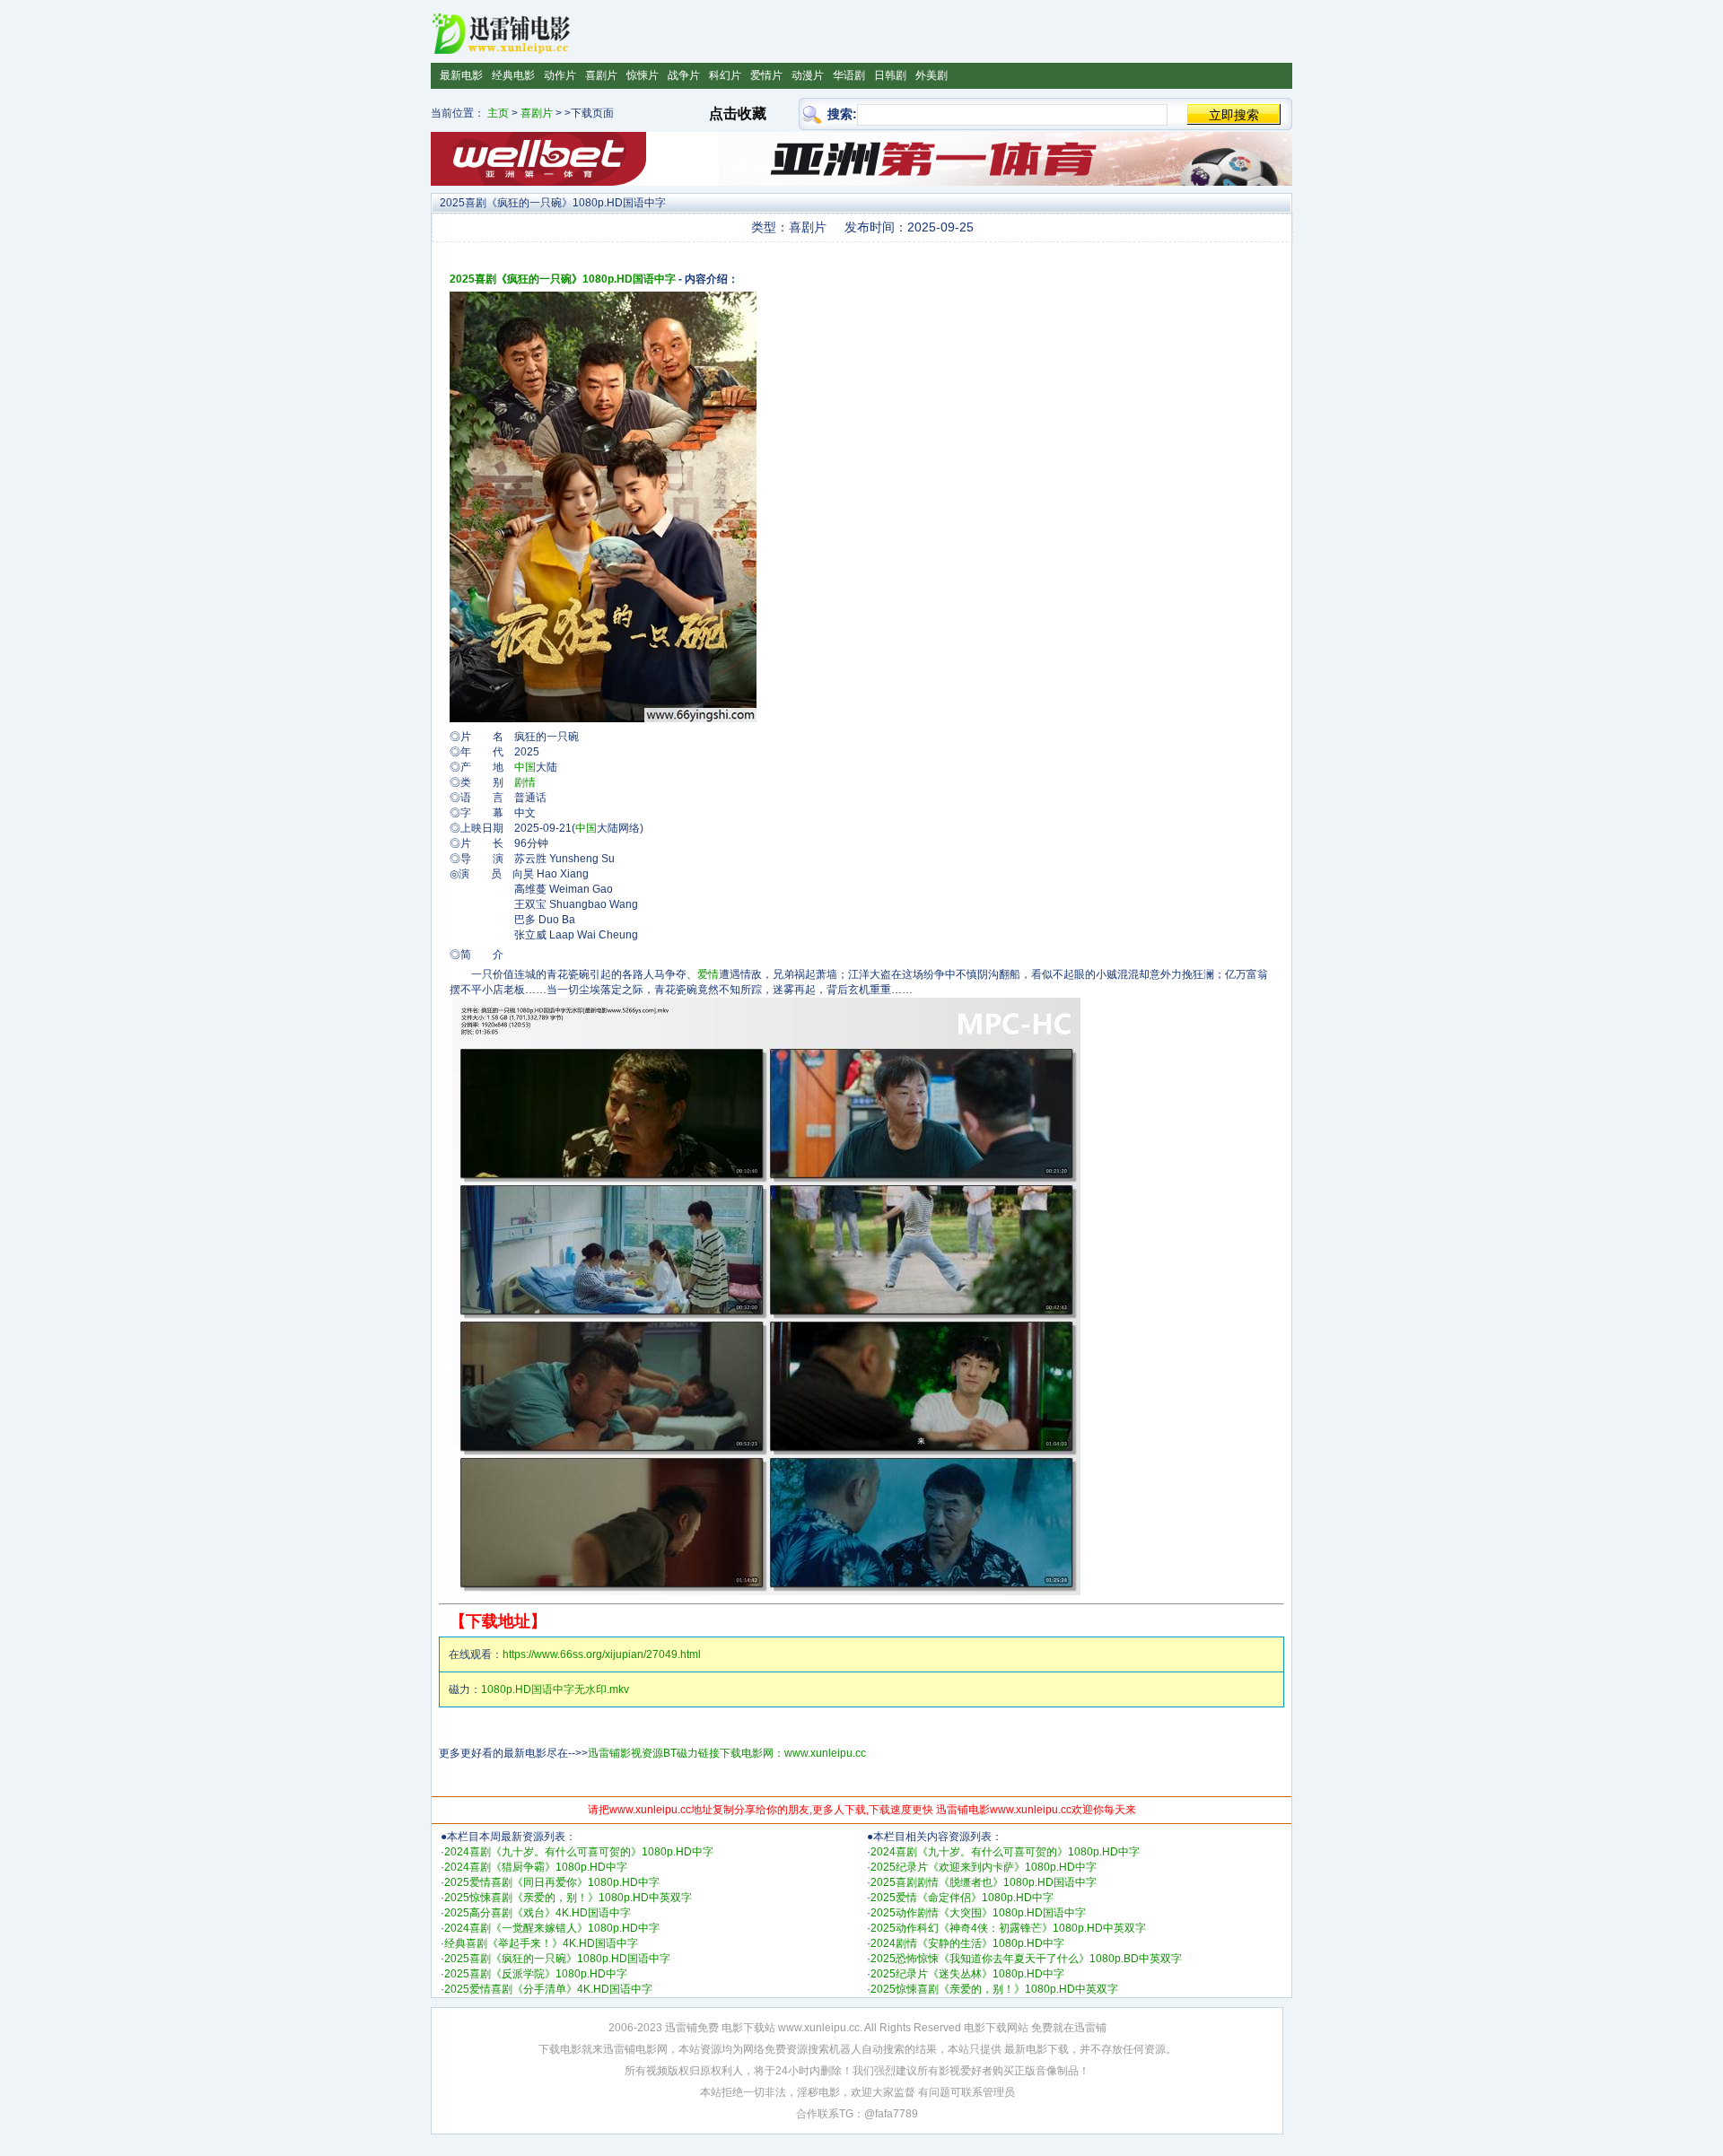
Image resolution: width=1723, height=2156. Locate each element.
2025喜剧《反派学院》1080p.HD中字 (536, 1974)
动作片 (560, 75)
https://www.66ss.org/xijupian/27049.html (602, 1654)
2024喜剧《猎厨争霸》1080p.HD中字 (536, 1867)
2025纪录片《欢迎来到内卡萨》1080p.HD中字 (984, 1867)
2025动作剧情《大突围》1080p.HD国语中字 (978, 1913)
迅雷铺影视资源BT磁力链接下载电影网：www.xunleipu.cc (727, 1753)
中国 (525, 767)
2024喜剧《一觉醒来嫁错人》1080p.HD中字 (552, 1928)
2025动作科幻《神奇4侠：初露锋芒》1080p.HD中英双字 (1008, 1928)
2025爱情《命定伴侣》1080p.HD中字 (962, 1898)
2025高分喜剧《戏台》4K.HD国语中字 (538, 1913)
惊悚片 (643, 75)
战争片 (684, 75)
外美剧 (931, 75)
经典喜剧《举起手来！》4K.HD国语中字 (541, 1943)
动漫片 (808, 75)
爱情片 (766, 75)
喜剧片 (601, 75)
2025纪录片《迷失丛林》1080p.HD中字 (967, 1974)
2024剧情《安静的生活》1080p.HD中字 (967, 1943)
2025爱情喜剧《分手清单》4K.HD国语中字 (548, 1989)
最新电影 (461, 75)
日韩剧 (890, 75)
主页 (498, 113)
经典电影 (513, 75)
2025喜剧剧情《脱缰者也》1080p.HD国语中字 (984, 1882)
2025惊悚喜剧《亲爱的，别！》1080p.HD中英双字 (568, 1898)
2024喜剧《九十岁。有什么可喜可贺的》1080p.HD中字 (579, 1852)
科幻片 (725, 75)
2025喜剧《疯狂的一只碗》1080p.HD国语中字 (563, 279)
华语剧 (849, 75)
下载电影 (560, 2049)
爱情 (708, 974)
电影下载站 (748, 2028)
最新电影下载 (1036, 2049)
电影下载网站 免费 (1008, 2028)
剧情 (525, 782)
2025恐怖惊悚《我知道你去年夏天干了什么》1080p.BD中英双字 (1026, 1959)
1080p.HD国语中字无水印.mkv (555, 1689)
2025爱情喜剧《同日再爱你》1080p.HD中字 (552, 1882)
